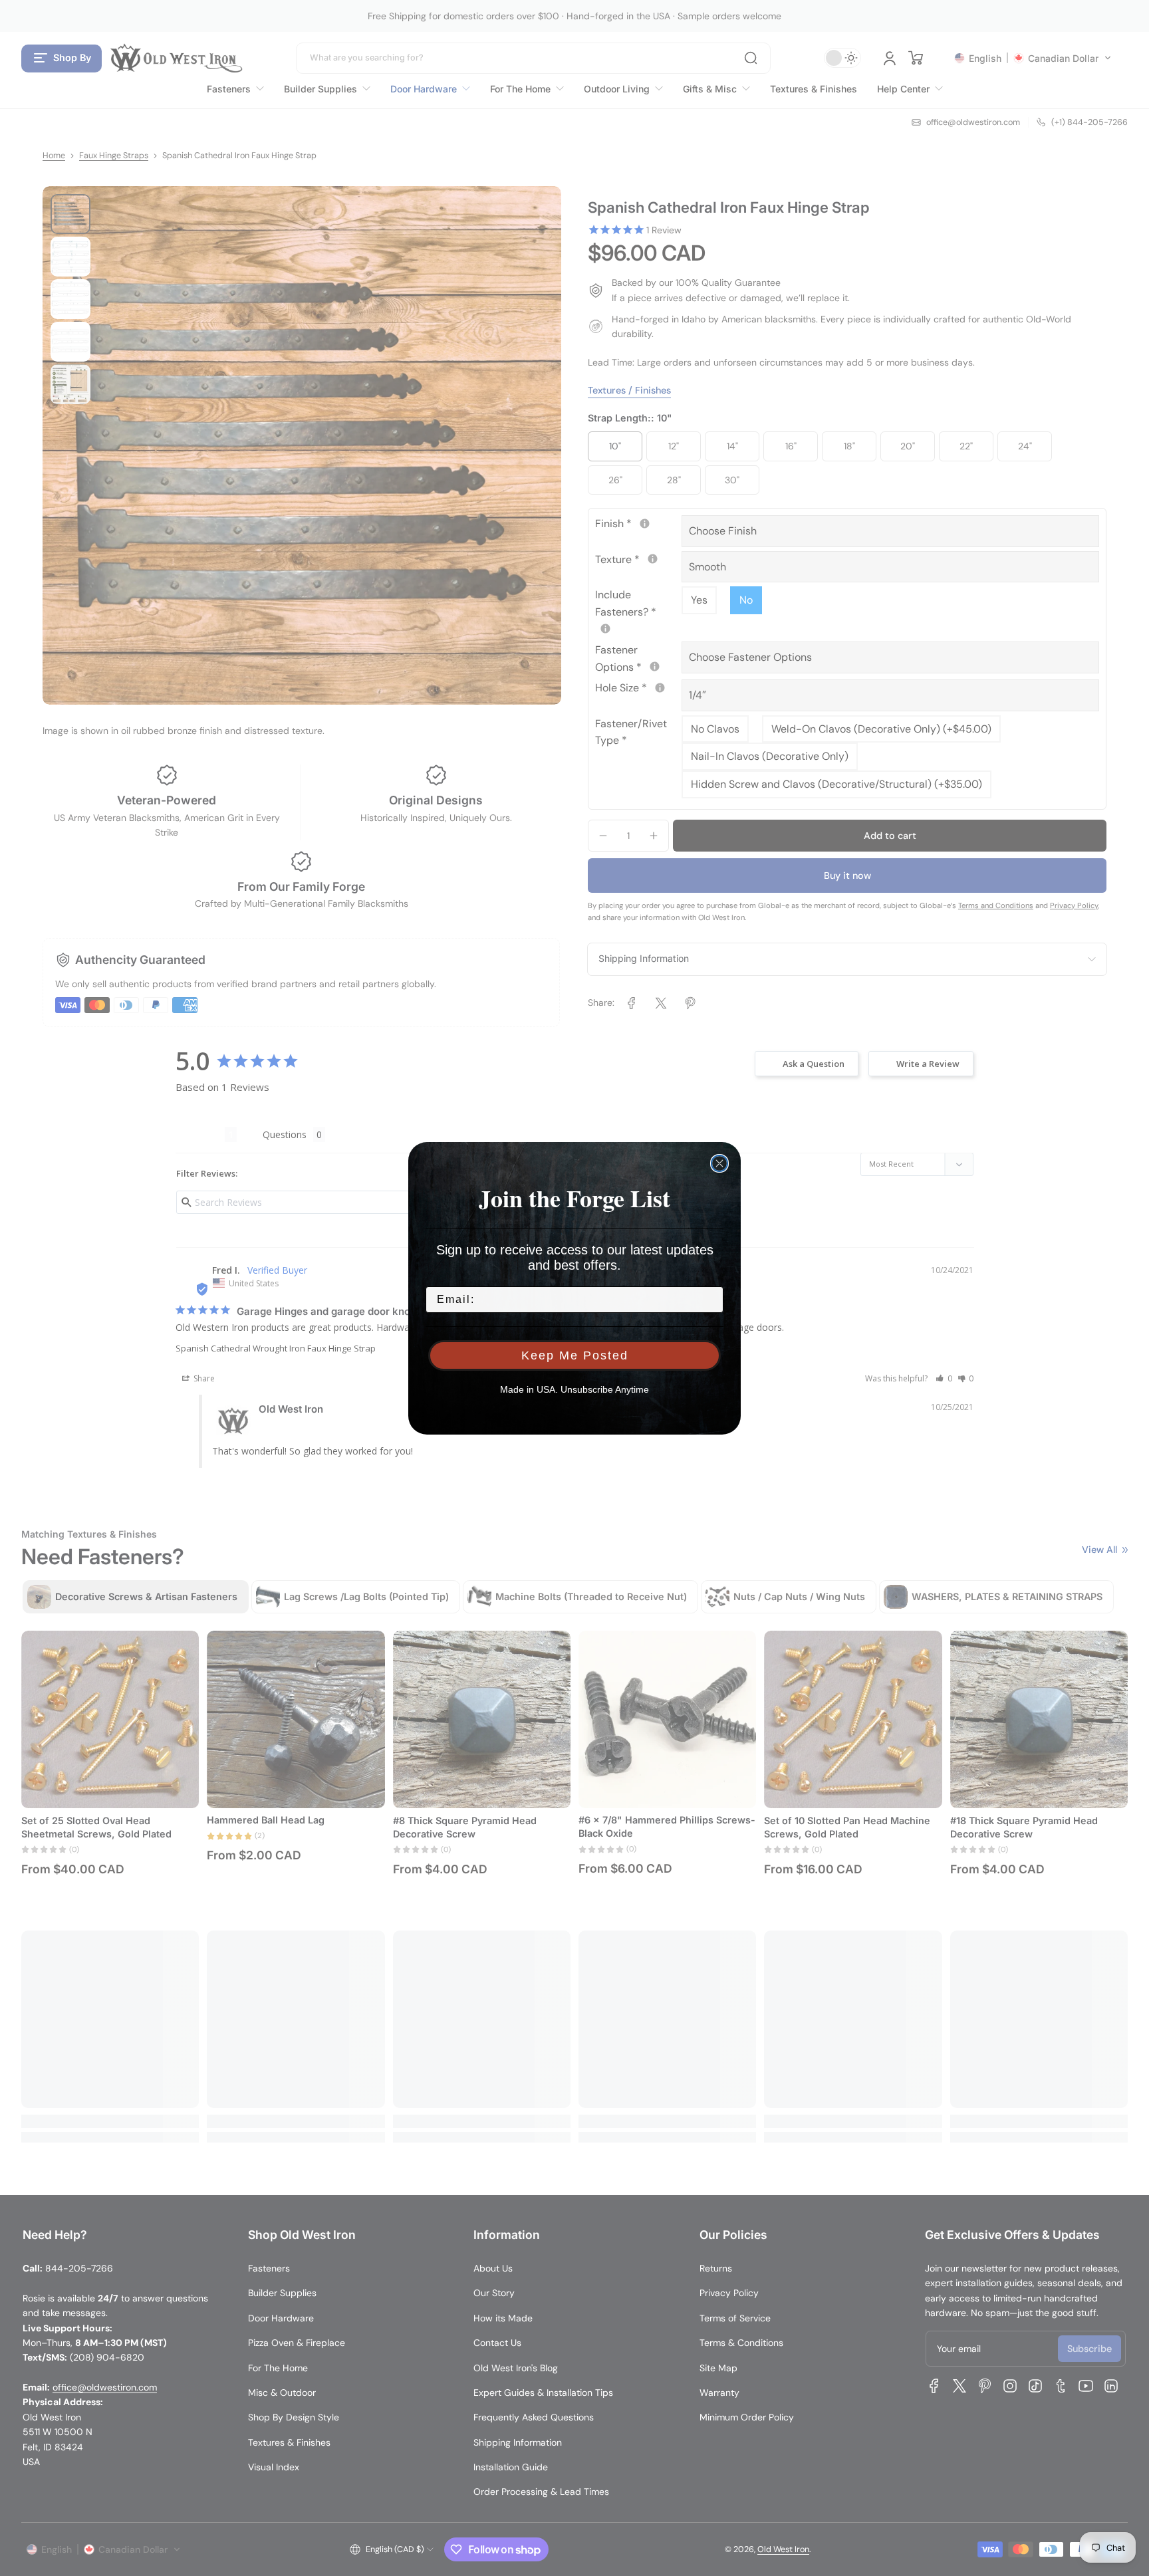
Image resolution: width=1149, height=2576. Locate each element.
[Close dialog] (719, 1163)
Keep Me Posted (575, 1355)
